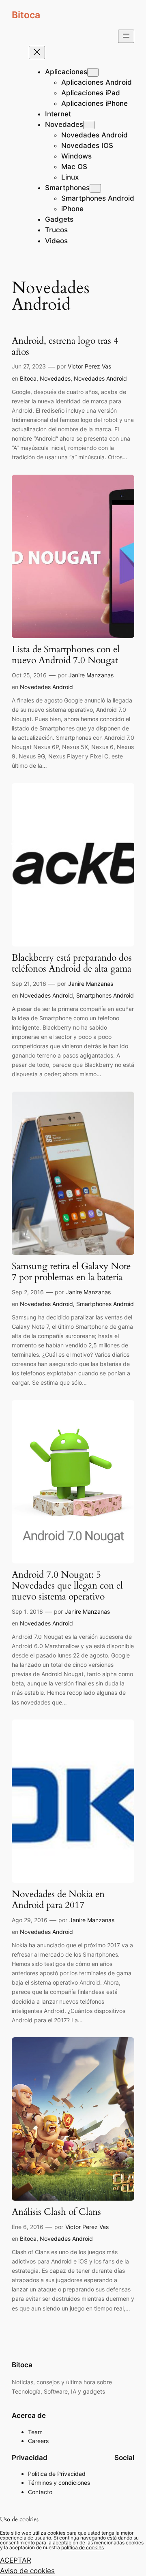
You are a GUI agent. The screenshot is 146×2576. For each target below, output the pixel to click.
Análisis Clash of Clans (56, 2212)
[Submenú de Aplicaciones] (93, 72)
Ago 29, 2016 (30, 1920)
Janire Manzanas (91, 675)
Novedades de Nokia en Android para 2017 (58, 1900)
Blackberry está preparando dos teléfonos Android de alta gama (72, 964)
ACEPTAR (16, 2560)
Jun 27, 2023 (29, 366)
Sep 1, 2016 (27, 1611)
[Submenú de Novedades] (89, 125)
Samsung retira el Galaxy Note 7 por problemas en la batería (71, 1272)
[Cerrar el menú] (37, 52)
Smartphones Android (105, 995)
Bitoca (26, 15)
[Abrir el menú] (126, 36)
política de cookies (83, 2547)
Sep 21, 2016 (29, 984)
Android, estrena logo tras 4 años (65, 347)
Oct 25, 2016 (29, 675)
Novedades (55, 378)
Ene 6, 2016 (28, 2227)
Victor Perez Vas (89, 366)
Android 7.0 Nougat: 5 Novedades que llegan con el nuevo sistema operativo (67, 1586)
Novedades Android (100, 378)
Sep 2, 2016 (28, 1292)
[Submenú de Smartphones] (95, 188)
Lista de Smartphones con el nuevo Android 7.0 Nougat (66, 655)
